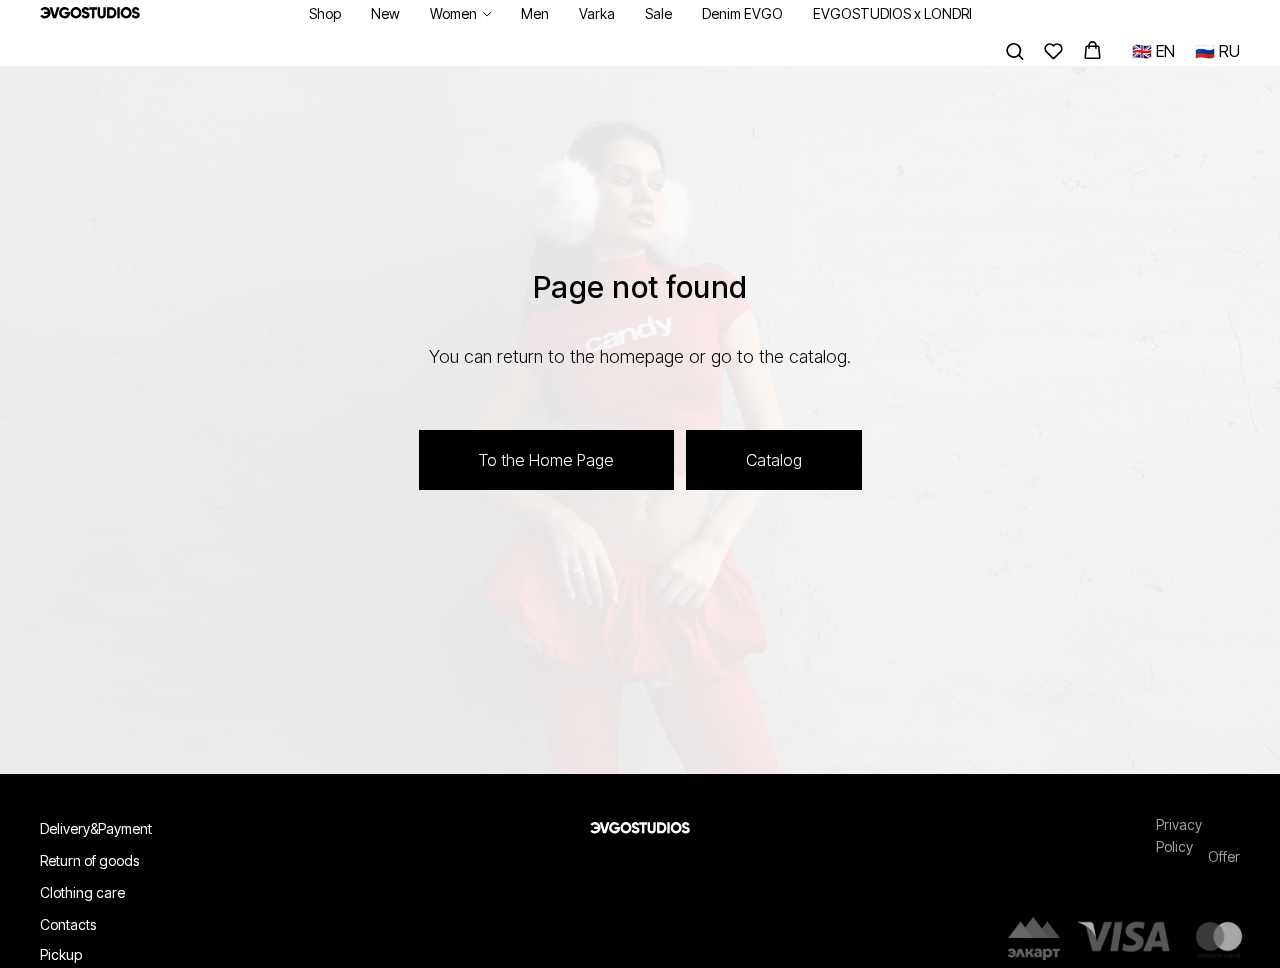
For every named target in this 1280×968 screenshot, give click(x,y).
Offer (1224, 856)
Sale (658, 13)
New (385, 13)
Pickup (61, 954)
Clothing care (82, 892)
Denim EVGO (742, 13)
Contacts (68, 924)
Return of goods (89, 860)
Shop (325, 13)
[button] (1014, 50)
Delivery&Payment (96, 828)
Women (453, 13)
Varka (597, 13)
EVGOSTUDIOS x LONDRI (892, 13)
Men (535, 13)
